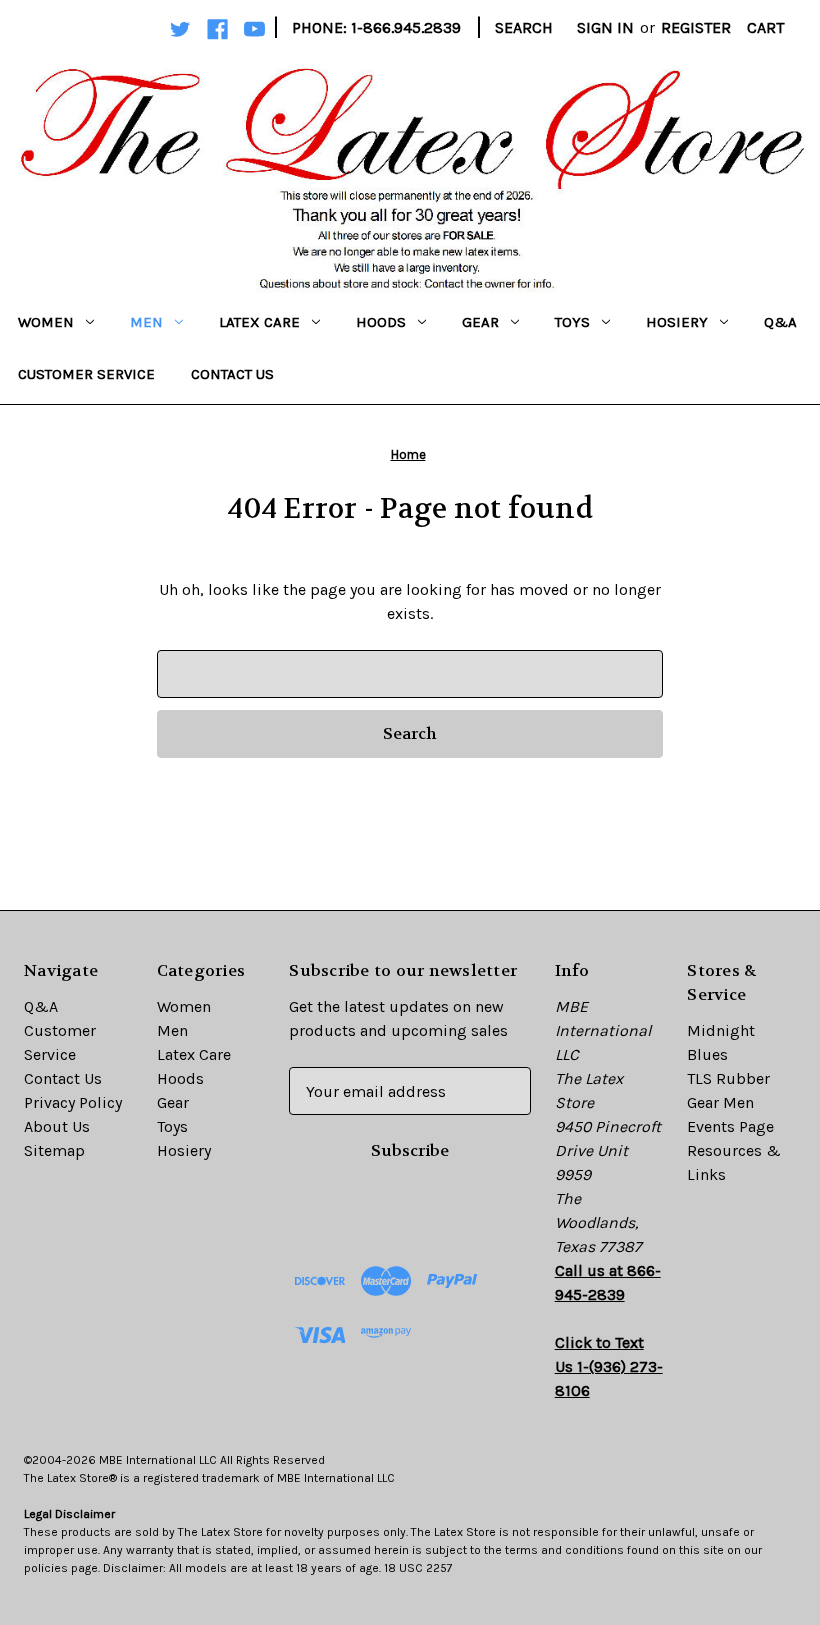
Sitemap (54, 1150)
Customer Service (86, 374)
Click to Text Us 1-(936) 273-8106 (609, 1366)
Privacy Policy (73, 1102)
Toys (572, 322)
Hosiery (677, 322)
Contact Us (232, 374)
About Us (57, 1126)
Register (696, 27)
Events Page (730, 1126)
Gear (480, 322)
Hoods (381, 322)
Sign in (605, 27)
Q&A (780, 322)
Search (524, 27)
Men (146, 322)
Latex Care (259, 322)
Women (46, 322)
